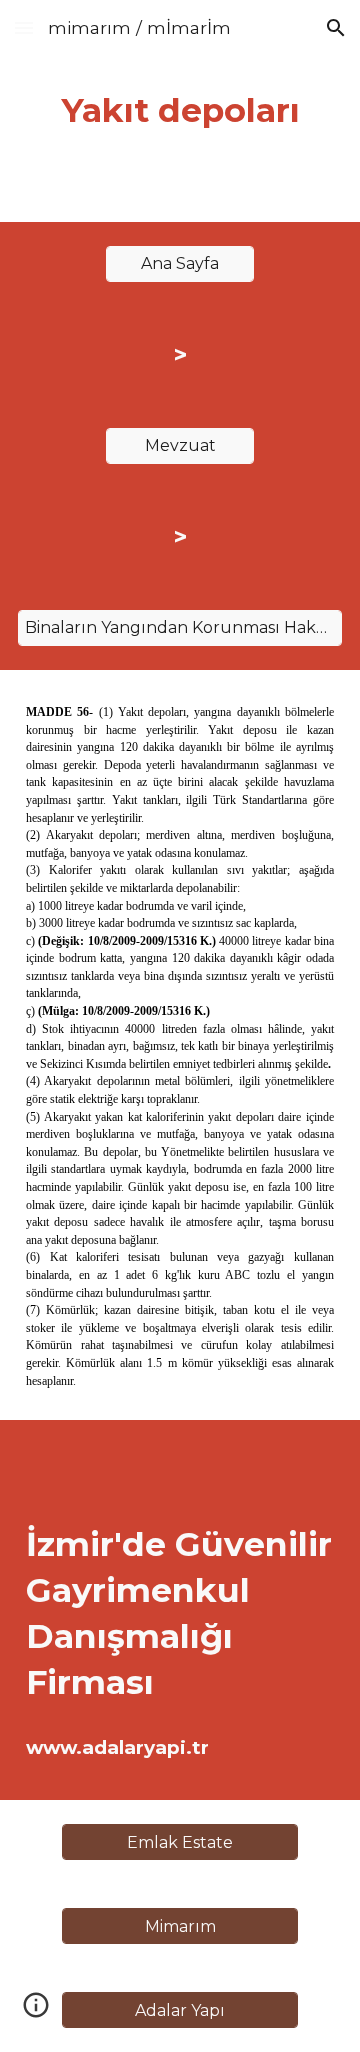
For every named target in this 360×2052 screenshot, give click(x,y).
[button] (24, 27)
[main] (180, 111)
